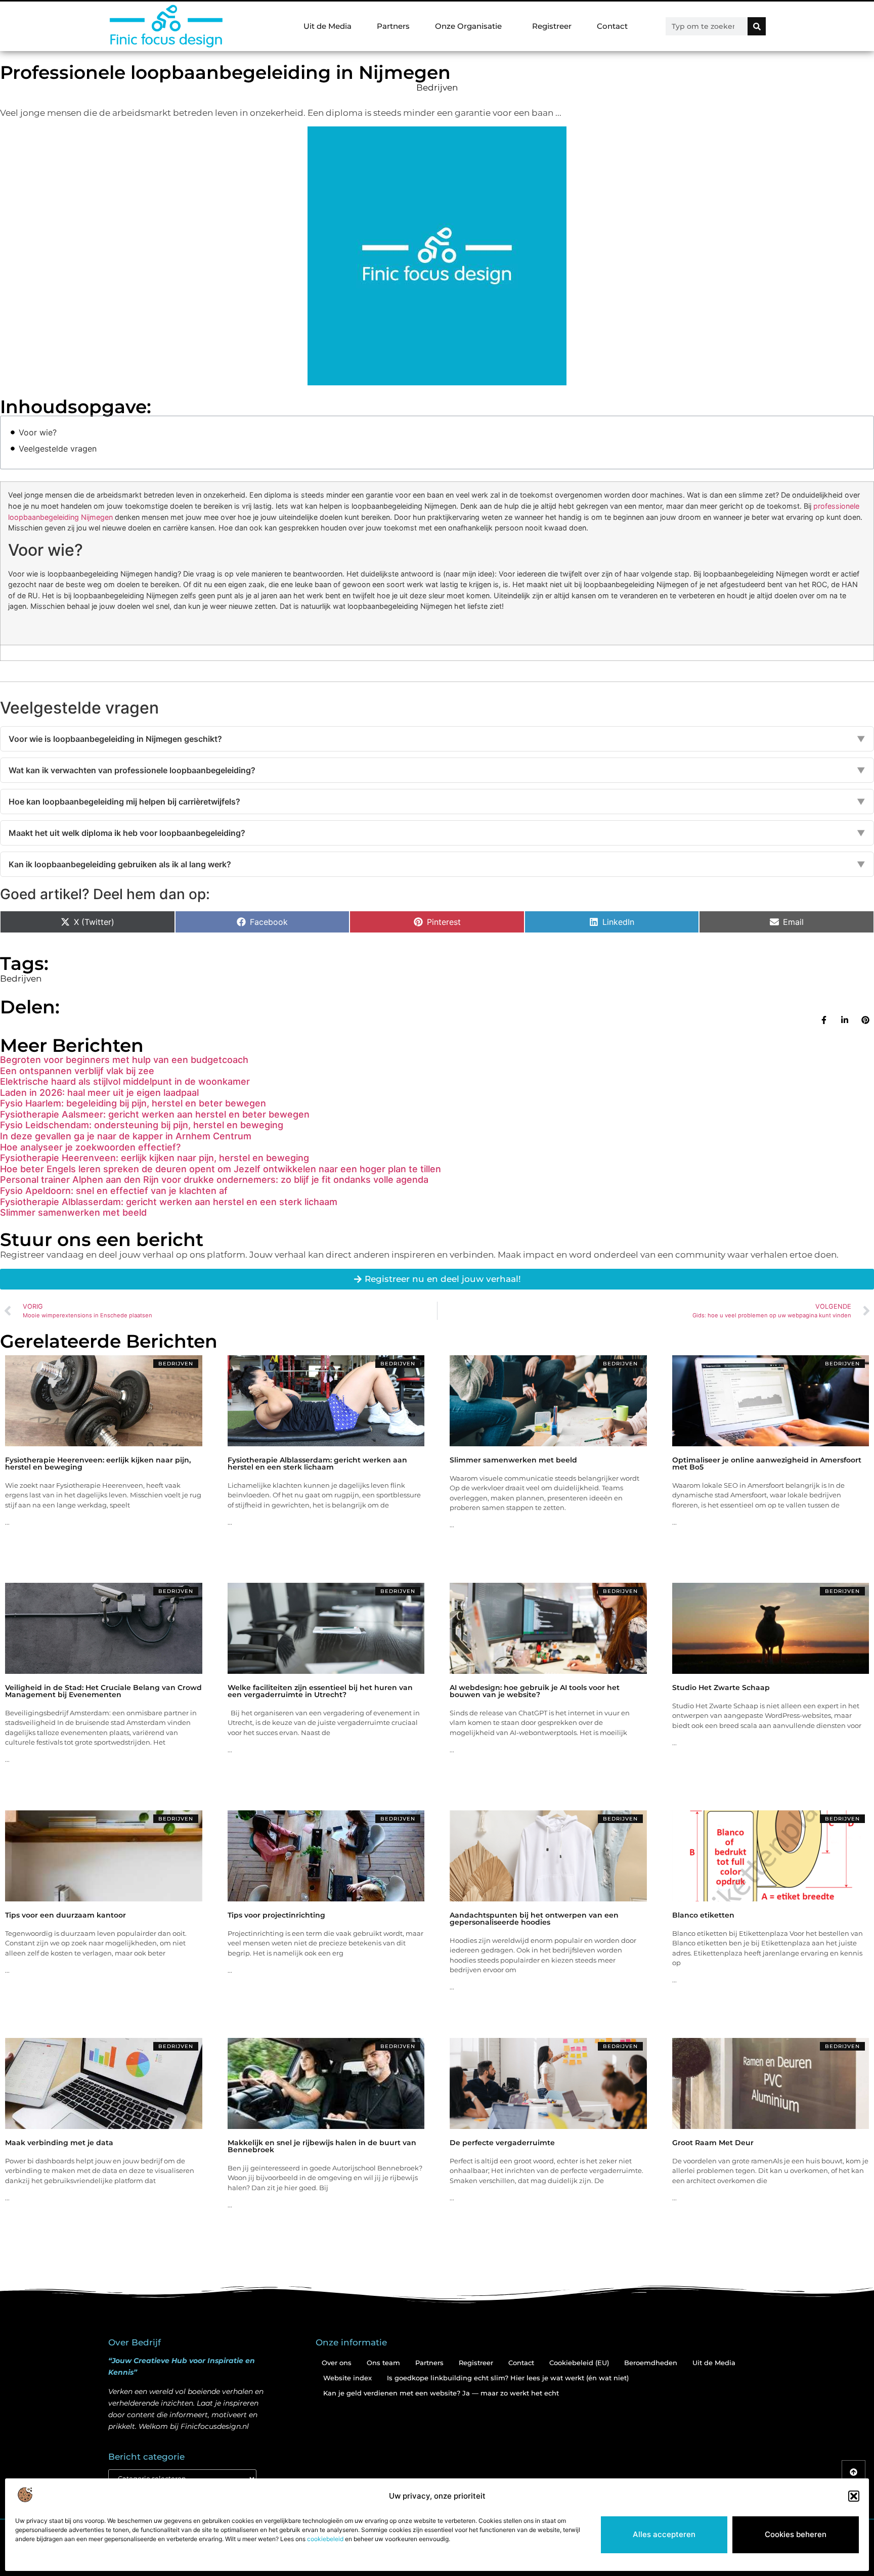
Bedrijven (437, 87)
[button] (854, 2496)
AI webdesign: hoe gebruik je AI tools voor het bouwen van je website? (535, 1691)
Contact (612, 26)
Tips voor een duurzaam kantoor (65, 1915)
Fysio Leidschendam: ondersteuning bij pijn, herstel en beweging (142, 1125)
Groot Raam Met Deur (713, 2143)
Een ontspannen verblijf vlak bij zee (77, 1071)
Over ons (337, 2363)
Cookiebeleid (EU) (579, 2363)
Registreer (552, 26)
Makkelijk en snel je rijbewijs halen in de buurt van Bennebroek (322, 2146)
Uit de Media (327, 26)
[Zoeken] (757, 26)
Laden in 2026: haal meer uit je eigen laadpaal (99, 1093)
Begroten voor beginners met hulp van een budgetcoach (124, 1060)
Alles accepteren (664, 2534)
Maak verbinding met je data (59, 2143)
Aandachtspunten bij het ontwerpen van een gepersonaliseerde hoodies (534, 1919)
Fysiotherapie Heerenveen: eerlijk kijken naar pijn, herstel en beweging (155, 1158)
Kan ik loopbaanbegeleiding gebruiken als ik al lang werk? (437, 864)
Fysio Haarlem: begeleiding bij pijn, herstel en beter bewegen (133, 1103)
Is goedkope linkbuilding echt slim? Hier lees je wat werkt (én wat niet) (508, 2378)
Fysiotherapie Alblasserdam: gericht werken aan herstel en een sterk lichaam (169, 1202)
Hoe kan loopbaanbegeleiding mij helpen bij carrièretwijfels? (437, 802)
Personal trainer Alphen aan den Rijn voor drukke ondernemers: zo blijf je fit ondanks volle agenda (214, 1180)
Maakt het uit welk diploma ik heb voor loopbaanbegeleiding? (437, 833)
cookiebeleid (325, 2539)
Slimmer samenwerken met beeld (73, 1212)
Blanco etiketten (703, 1915)
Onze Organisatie (468, 26)
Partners (393, 26)
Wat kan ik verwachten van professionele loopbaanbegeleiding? (437, 770)
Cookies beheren (796, 2534)
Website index (347, 2378)
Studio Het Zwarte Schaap (721, 1687)
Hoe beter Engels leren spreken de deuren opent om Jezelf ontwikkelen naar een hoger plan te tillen (221, 1169)
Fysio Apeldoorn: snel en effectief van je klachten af (114, 1191)
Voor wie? (38, 432)
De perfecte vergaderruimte (502, 2143)
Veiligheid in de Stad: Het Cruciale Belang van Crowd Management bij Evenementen (103, 1691)
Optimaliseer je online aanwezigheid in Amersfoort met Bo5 (767, 1463)
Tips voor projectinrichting (276, 1915)
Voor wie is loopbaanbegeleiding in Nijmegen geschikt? (437, 739)
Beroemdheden (651, 2363)
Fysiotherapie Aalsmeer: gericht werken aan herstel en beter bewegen (155, 1114)
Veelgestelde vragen (58, 449)
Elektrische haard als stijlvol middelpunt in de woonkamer (125, 1081)
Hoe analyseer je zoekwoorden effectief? (90, 1147)
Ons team (383, 2363)
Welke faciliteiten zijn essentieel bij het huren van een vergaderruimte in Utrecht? (320, 1691)
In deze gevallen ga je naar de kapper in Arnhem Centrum (126, 1136)
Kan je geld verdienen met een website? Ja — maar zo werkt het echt (441, 2393)
